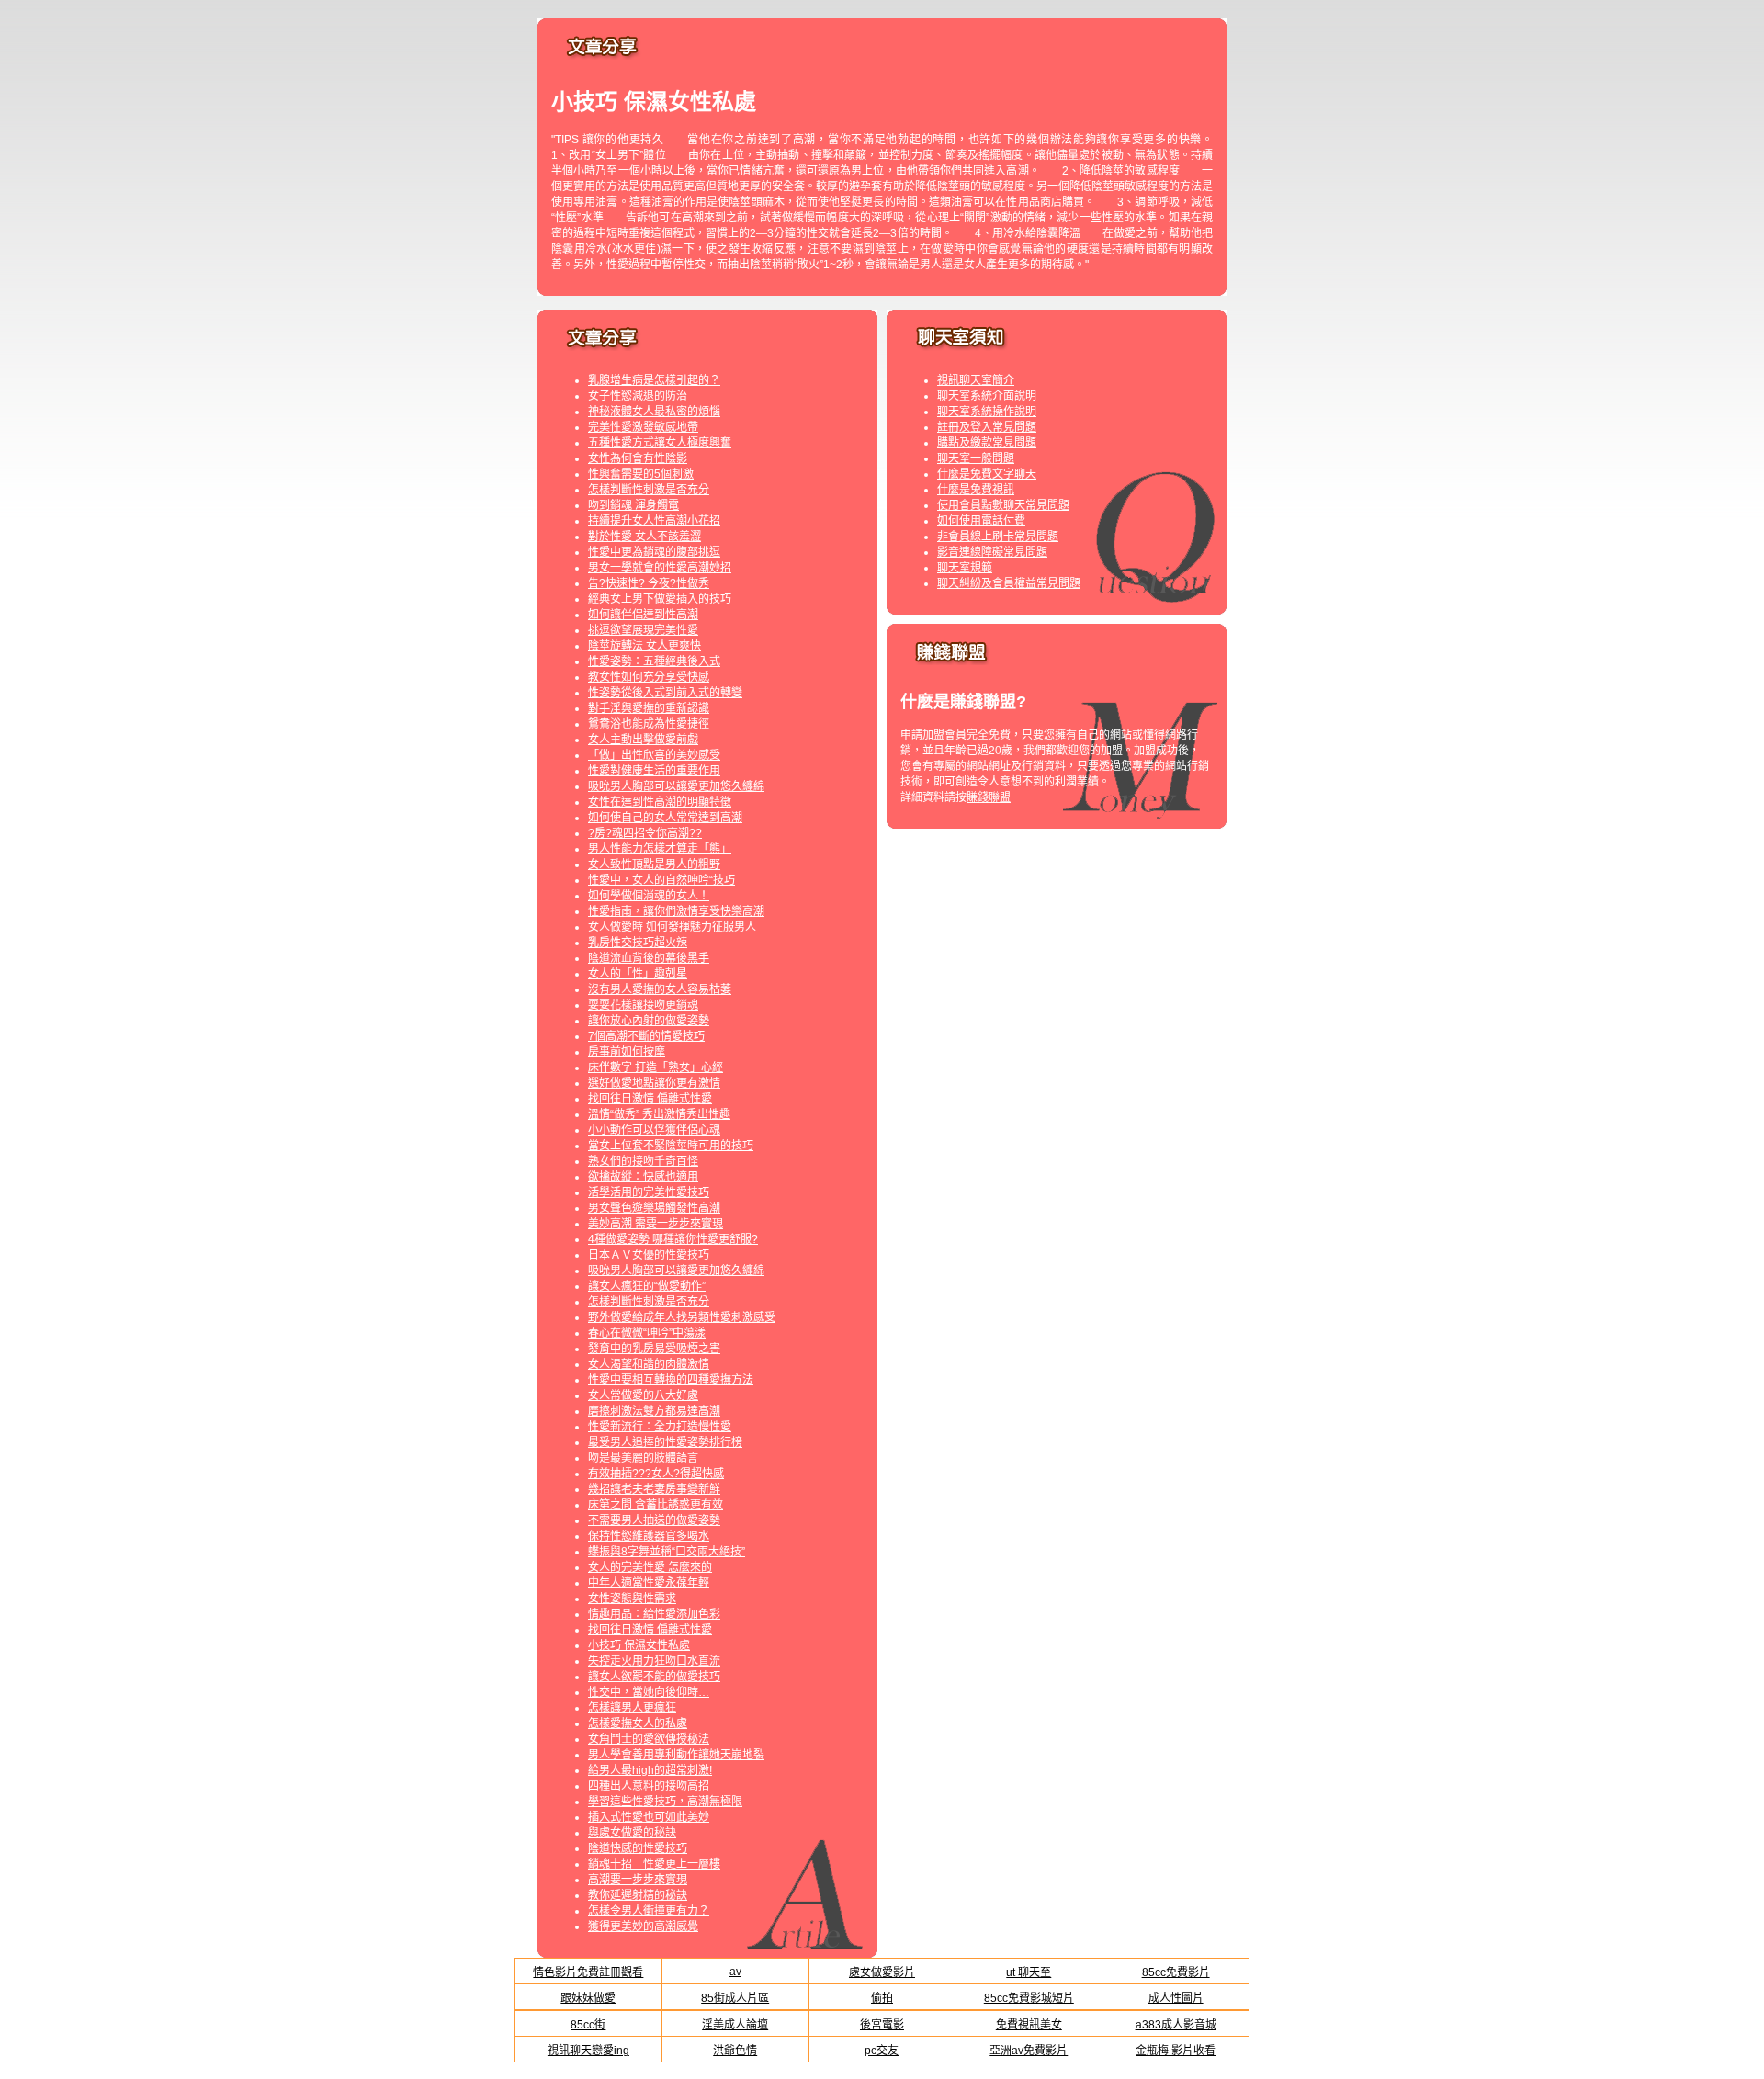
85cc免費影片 (1176, 1972)
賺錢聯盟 (989, 797)
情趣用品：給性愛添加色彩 (654, 1614)
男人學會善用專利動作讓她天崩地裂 (676, 1755)
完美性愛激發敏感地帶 (643, 427)
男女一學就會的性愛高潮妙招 (660, 568)
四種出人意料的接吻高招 (649, 1786)
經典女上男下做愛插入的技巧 (660, 599)
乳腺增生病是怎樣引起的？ (654, 380)
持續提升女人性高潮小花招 (654, 521)
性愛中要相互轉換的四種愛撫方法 (671, 1380)
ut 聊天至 (1029, 1972)
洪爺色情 (735, 2051)
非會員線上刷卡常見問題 (998, 537)
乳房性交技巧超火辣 (638, 943)
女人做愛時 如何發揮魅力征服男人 (672, 927)
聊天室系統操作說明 (987, 412)
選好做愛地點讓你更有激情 (654, 1083)
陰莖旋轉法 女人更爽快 (645, 646)
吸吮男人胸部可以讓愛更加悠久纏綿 (676, 786)
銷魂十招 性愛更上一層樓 (654, 1864)
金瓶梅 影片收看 (1176, 2051)
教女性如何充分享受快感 (649, 677)
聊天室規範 (965, 568)
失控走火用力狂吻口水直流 (654, 1661)
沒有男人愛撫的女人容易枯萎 (660, 989)
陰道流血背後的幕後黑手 (649, 958)
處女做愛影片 (882, 1972)
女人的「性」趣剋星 (638, 974)
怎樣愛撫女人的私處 (638, 1723)
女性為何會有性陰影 (638, 458)
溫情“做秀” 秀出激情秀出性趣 (659, 1114)
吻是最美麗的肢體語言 (643, 1458)
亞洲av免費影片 (1029, 2051)
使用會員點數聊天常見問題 (1003, 505)
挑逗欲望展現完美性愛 (643, 630)
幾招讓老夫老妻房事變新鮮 (654, 1489)
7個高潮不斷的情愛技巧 (646, 1036)
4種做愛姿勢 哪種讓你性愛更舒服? (673, 1239)
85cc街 (588, 2025)
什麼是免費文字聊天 (987, 474)
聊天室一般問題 (976, 458)
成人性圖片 (1176, 1998)
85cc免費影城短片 (1029, 1998)
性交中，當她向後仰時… (649, 1692)
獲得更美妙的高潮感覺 (643, 1926)
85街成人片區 (735, 1998)
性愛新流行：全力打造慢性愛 (660, 1427)
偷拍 (882, 1998)
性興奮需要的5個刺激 (641, 474)
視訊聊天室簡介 (976, 380)
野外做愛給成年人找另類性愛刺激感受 (682, 1317)
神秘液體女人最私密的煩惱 (654, 412)
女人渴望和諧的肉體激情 (649, 1364)
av (735, 1972)
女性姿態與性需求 (632, 1599)
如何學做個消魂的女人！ (649, 896)
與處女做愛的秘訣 (632, 1833)
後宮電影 (882, 2025)
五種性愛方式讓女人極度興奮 (660, 443)
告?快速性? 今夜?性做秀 (649, 583)
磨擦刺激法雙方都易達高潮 (654, 1411)
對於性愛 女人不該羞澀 (645, 537)
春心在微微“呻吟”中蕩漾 (647, 1333)
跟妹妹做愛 (588, 1998)
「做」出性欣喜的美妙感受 (654, 755)
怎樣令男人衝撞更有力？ (649, 1911)
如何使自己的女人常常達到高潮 (665, 818)
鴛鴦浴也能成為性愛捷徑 (649, 724)
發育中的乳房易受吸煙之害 (654, 1349)
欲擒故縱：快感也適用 (643, 1177)
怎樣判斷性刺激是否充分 (649, 490)
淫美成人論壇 (735, 2025)
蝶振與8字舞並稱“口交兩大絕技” (667, 1552)
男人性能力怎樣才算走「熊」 (660, 849)
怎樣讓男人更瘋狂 (632, 1708)
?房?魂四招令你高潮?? (645, 833)
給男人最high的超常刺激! (650, 1770)
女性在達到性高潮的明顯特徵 (660, 802)
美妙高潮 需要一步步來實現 (656, 1224)
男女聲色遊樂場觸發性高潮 (654, 1208)
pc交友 (882, 2051)
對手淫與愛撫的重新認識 (649, 708)
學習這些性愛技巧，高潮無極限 (665, 1802)
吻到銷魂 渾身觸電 (633, 505)
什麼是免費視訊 (976, 490)
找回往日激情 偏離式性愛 (650, 1099)
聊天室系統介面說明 (987, 396)
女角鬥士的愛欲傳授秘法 (649, 1739)
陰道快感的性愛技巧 (638, 1848)
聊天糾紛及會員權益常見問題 (1009, 583)
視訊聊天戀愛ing (588, 2051)
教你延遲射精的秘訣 (638, 1895)
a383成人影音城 (1176, 2025)
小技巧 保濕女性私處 (639, 1645)
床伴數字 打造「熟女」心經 (656, 1068)
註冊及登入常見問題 (987, 427)
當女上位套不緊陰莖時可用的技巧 (671, 1146)
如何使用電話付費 (981, 521)
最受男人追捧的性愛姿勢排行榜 (665, 1442)
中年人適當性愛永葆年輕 (649, 1583)
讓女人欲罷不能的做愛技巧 (654, 1677)
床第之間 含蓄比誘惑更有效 (656, 1505)
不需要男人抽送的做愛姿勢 (654, 1520)
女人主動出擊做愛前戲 (643, 740)
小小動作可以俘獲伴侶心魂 (654, 1130)
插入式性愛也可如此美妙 (649, 1817)
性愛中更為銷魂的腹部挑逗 (654, 552)
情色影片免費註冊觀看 (588, 1972)
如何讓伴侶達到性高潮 (643, 615)
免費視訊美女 (1029, 2025)
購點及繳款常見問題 (987, 443)
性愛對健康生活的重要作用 (654, 771)
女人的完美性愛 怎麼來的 (650, 1567)
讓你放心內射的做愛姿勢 (649, 1021)
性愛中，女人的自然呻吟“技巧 (661, 880)
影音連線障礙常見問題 (992, 552)
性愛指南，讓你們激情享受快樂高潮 (676, 911)
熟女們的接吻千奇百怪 (643, 1161)
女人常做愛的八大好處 (643, 1395)
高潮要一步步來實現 (638, 1880)
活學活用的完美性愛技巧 (649, 1192)
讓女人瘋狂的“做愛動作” (647, 1286)
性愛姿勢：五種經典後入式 (654, 661)
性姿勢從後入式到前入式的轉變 (665, 693)
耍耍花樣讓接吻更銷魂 (643, 1005)
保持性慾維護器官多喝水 (649, 1536)
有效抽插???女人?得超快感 (656, 1474)
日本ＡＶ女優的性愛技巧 (649, 1255)
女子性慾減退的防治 (638, 396)
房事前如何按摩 (627, 1052)
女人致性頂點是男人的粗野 (654, 864)
